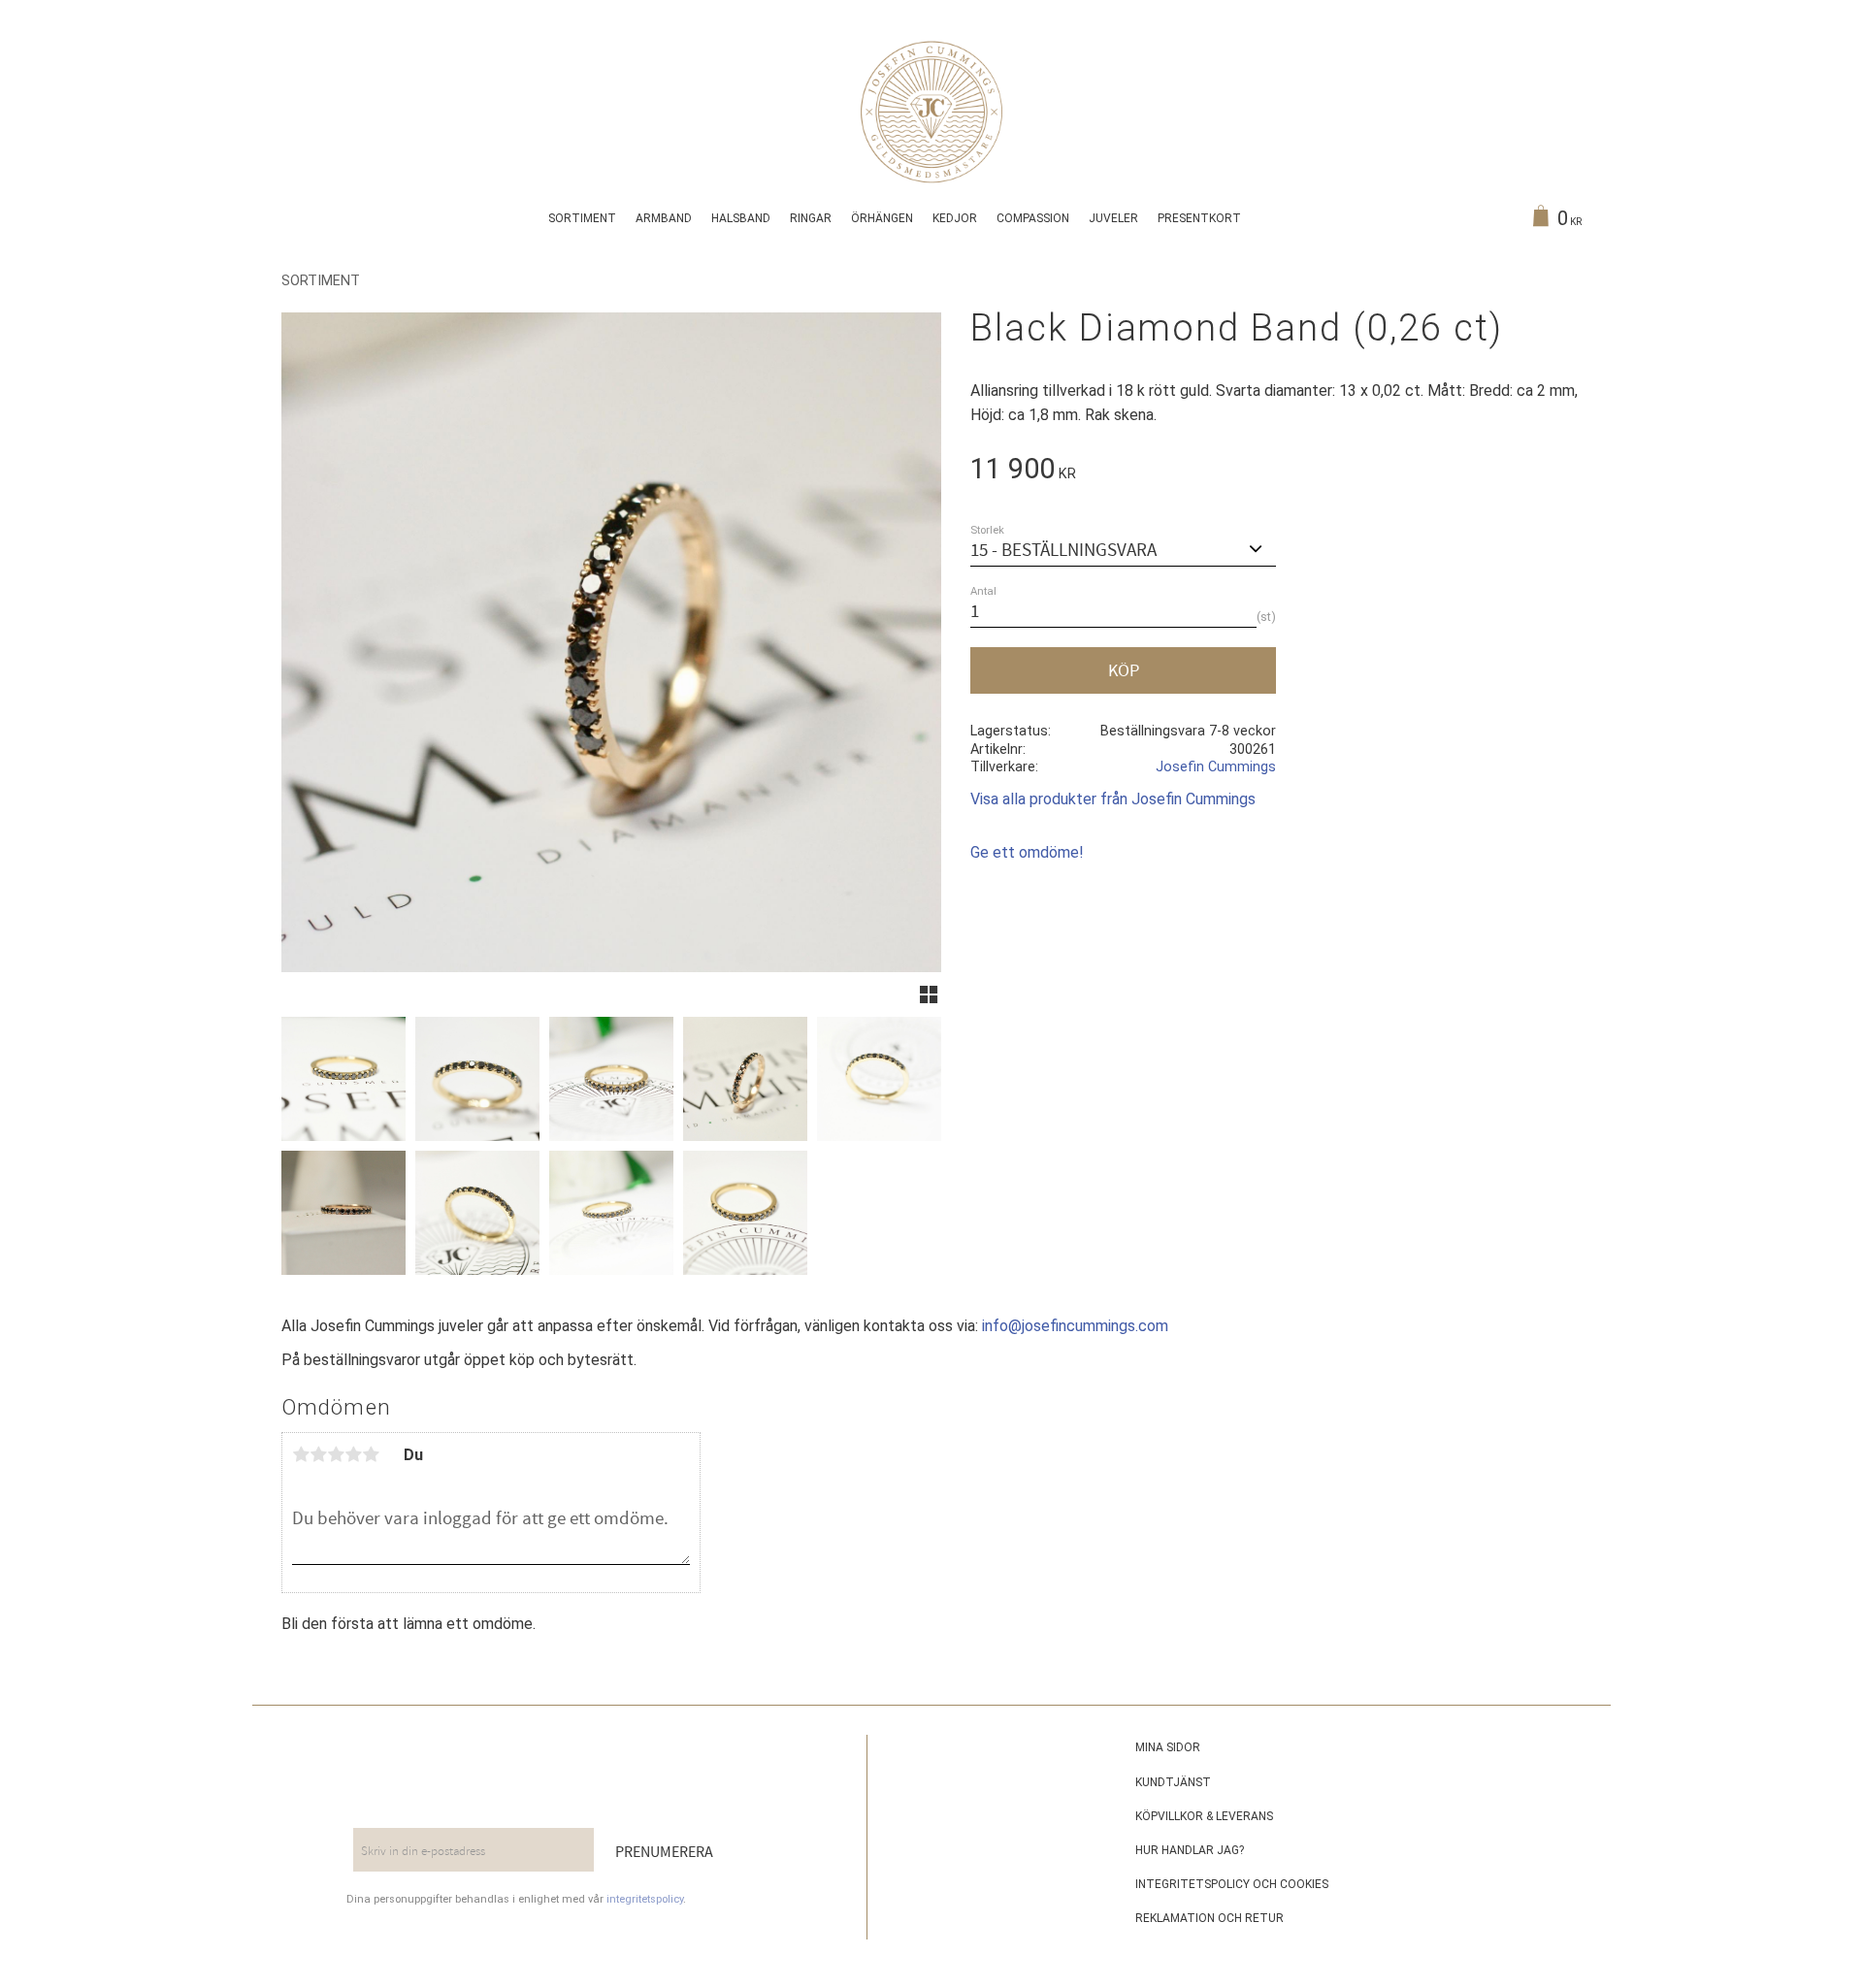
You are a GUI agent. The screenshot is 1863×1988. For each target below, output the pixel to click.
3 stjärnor (336, 1454)
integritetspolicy (645, 1899)
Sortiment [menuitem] (582, 218)
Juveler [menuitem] (1113, 218)
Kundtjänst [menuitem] (1173, 1782)
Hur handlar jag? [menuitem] (1190, 1850)
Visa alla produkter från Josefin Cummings (1113, 799)
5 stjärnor (371, 1454)
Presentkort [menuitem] (1199, 218)
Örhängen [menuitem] (882, 218)
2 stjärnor (318, 1454)
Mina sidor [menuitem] (1168, 1747)
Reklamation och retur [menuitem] (1209, 1918)
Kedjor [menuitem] (955, 218)
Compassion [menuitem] (1033, 218)
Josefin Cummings (1216, 767)
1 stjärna (301, 1454)
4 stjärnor (353, 1454)
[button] (929, 994)
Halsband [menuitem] (741, 218)
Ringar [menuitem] (811, 218)
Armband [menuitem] (664, 218)
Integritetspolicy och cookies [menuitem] (1232, 1884)
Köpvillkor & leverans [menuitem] (1204, 1816)
